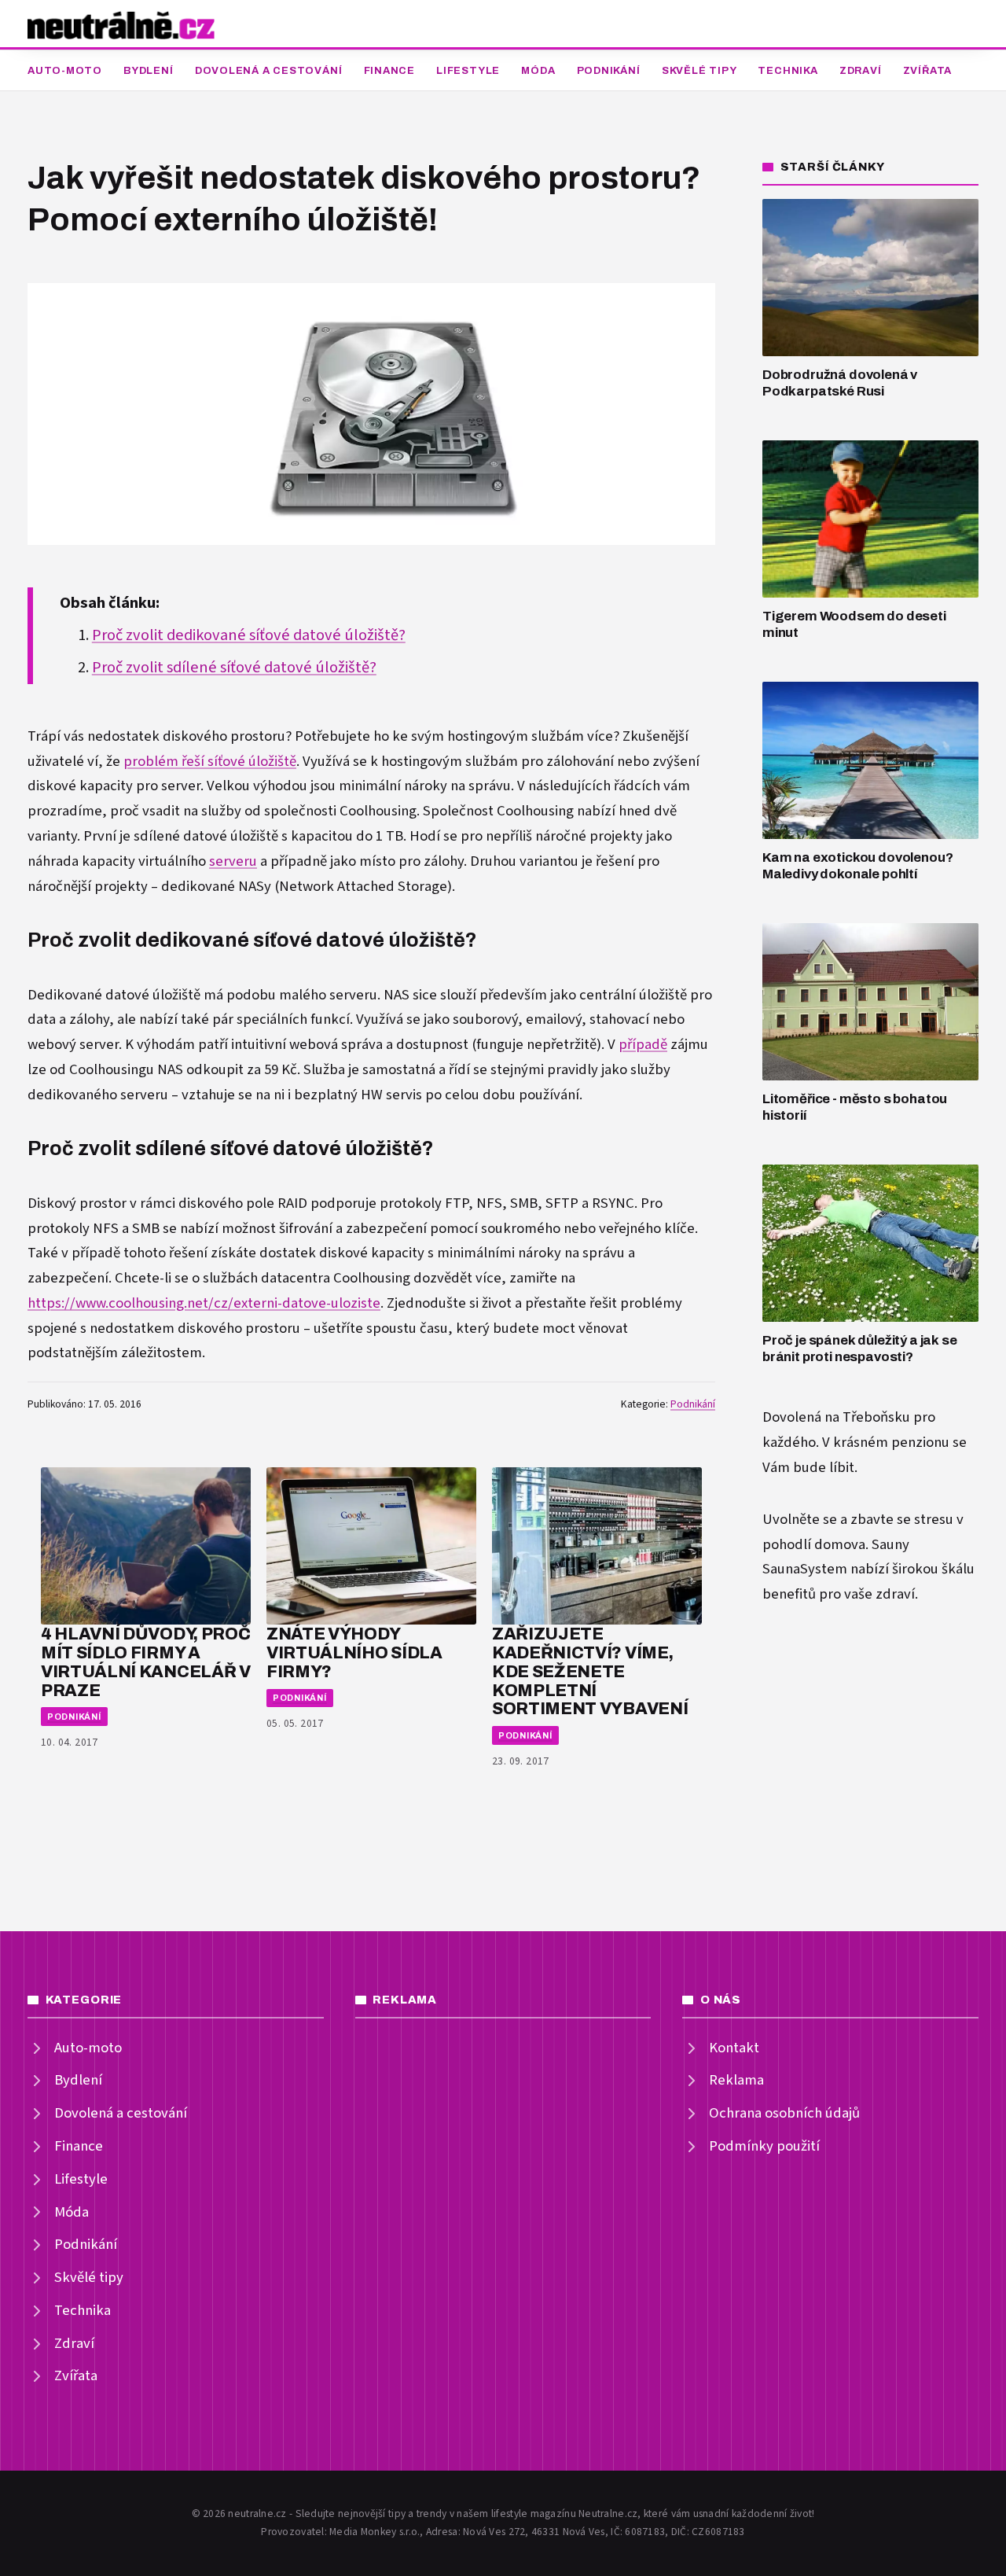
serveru (233, 861)
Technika (788, 71)
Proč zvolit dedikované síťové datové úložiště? (249, 635)
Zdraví (861, 71)
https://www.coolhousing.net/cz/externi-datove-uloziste (204, 1303)
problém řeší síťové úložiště (210, 762)
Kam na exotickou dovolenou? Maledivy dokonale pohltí (857, 866)
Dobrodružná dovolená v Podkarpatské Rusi (840, 383)
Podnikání (609, 71)
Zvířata (927, 71)
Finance (389, 71)
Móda (538, 71)
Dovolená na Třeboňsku (836, 1417)
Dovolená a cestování (269, 71)
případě (643, 1045)
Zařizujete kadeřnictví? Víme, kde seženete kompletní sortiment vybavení (590, 1671)
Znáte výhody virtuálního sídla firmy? (354, 1652)
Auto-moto (65, 71)
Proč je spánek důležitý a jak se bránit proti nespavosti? (860, 1349)
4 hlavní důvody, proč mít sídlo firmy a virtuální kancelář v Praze (146, 1662)
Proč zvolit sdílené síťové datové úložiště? (234, 668)
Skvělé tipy (699, 71)
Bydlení (148, 71)
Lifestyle (468, 71)
